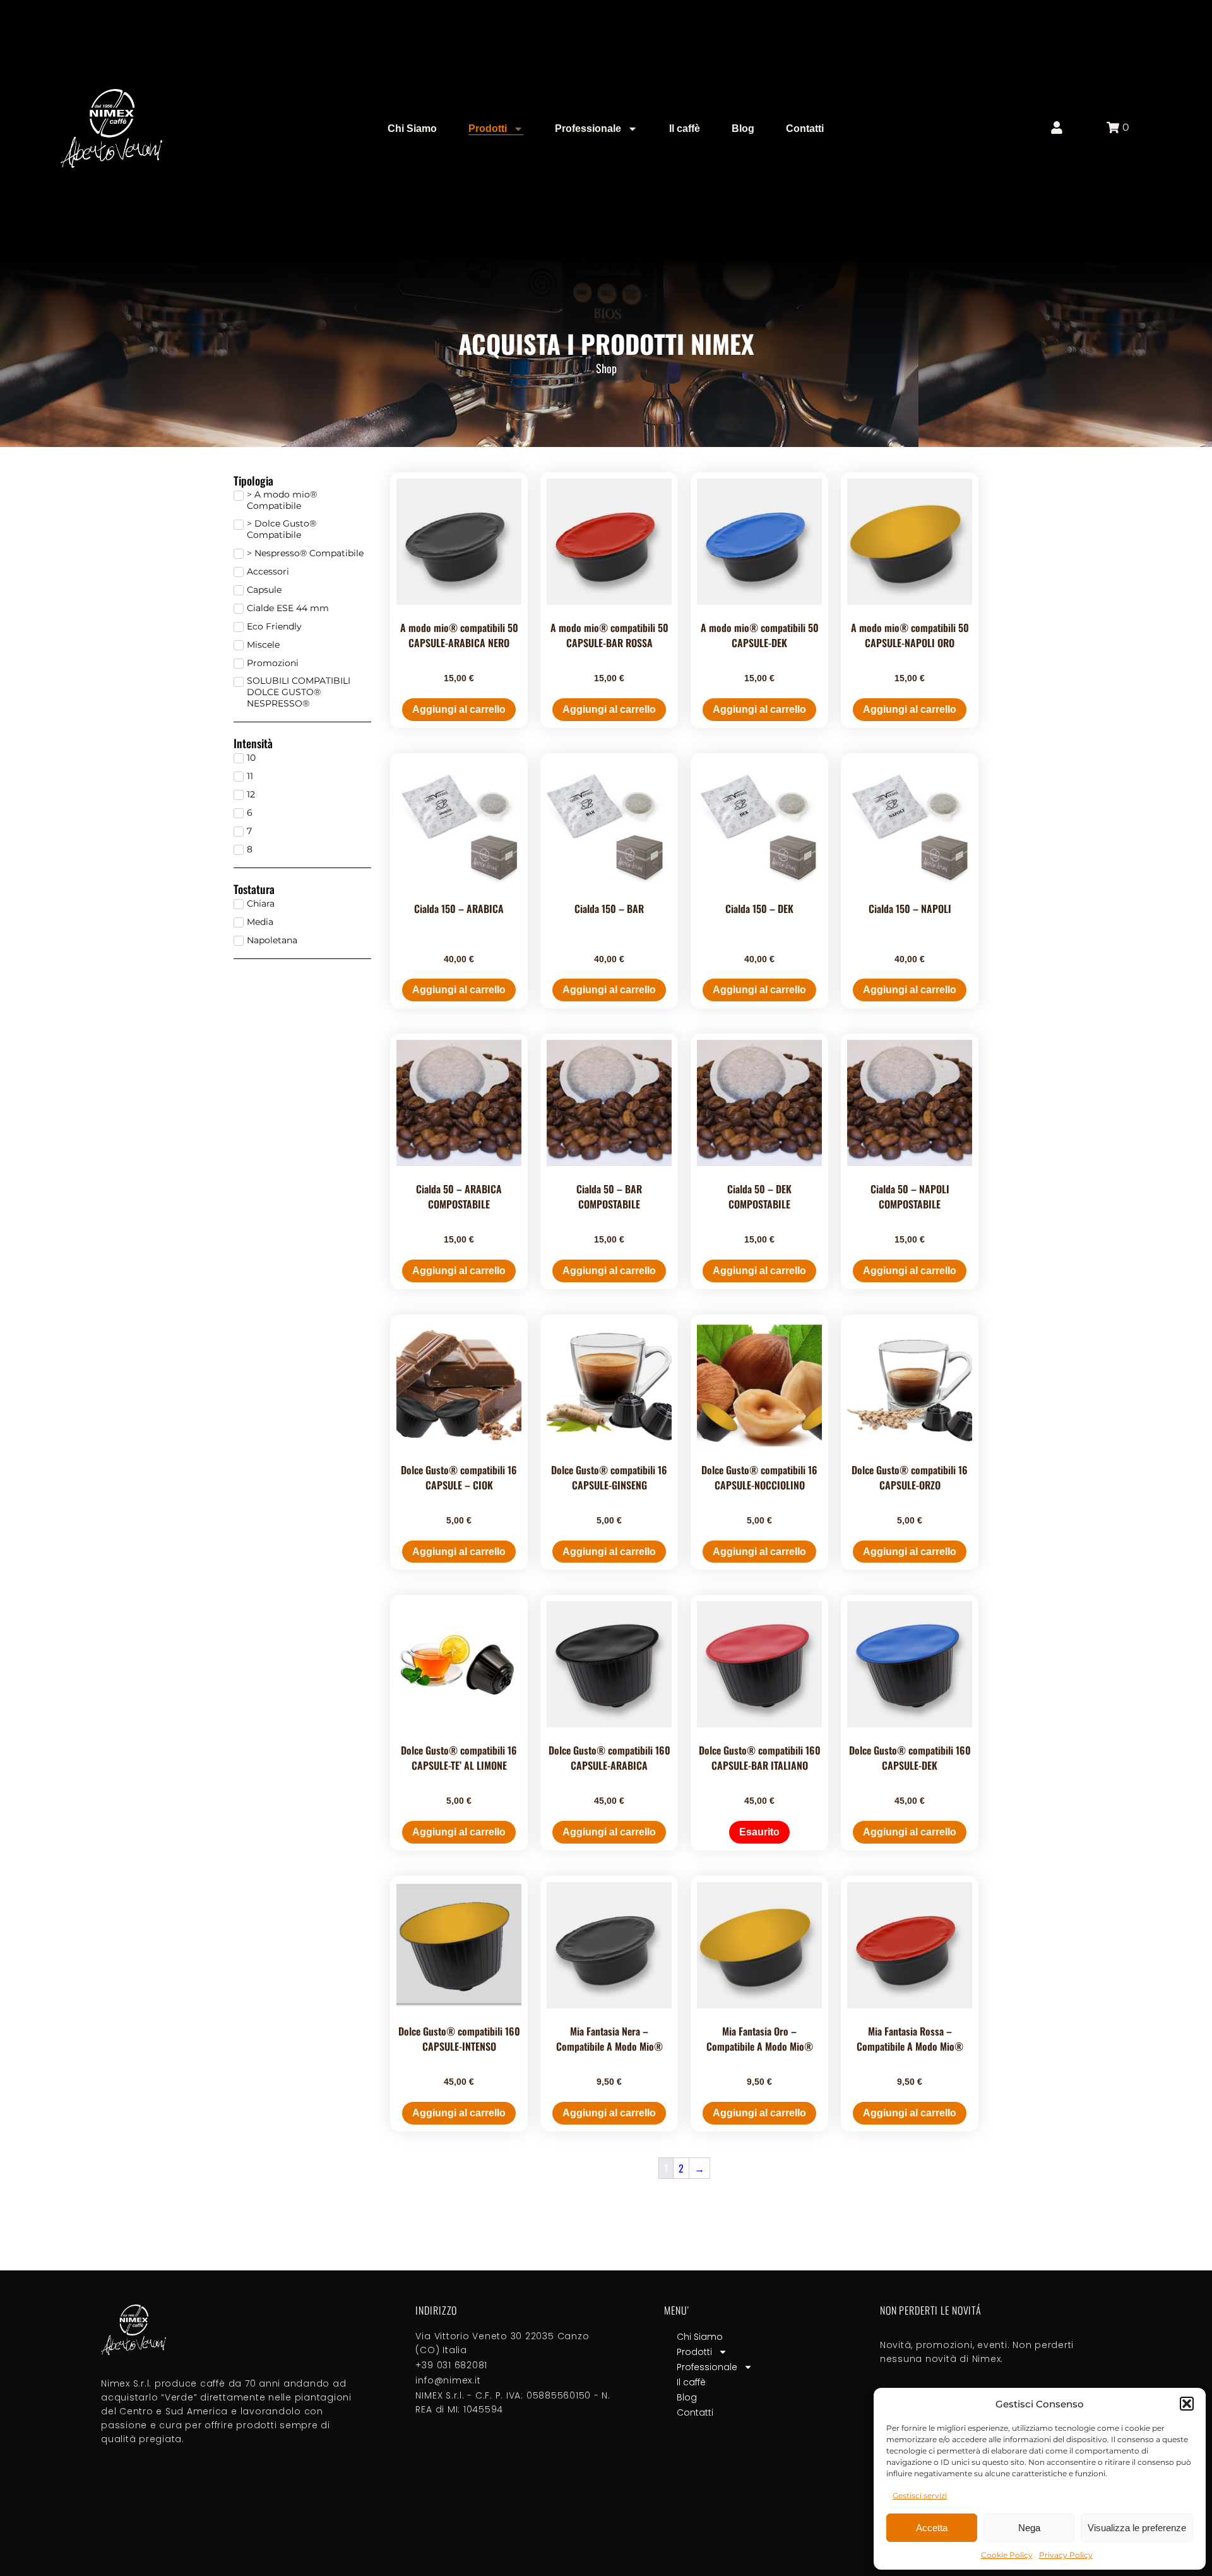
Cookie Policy (1007, 2555)
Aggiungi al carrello (459, 709)
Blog (743, 128)
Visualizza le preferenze (1137, 2528)
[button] (1187, 2404)
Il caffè (685, 128)
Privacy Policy (1066, 2555)
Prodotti (488, 128)
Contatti (805, 128)
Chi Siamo (412, 128)
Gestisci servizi (920, 2495)
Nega (1029, 2528)
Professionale (588, 128)
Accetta (932, 2528)
